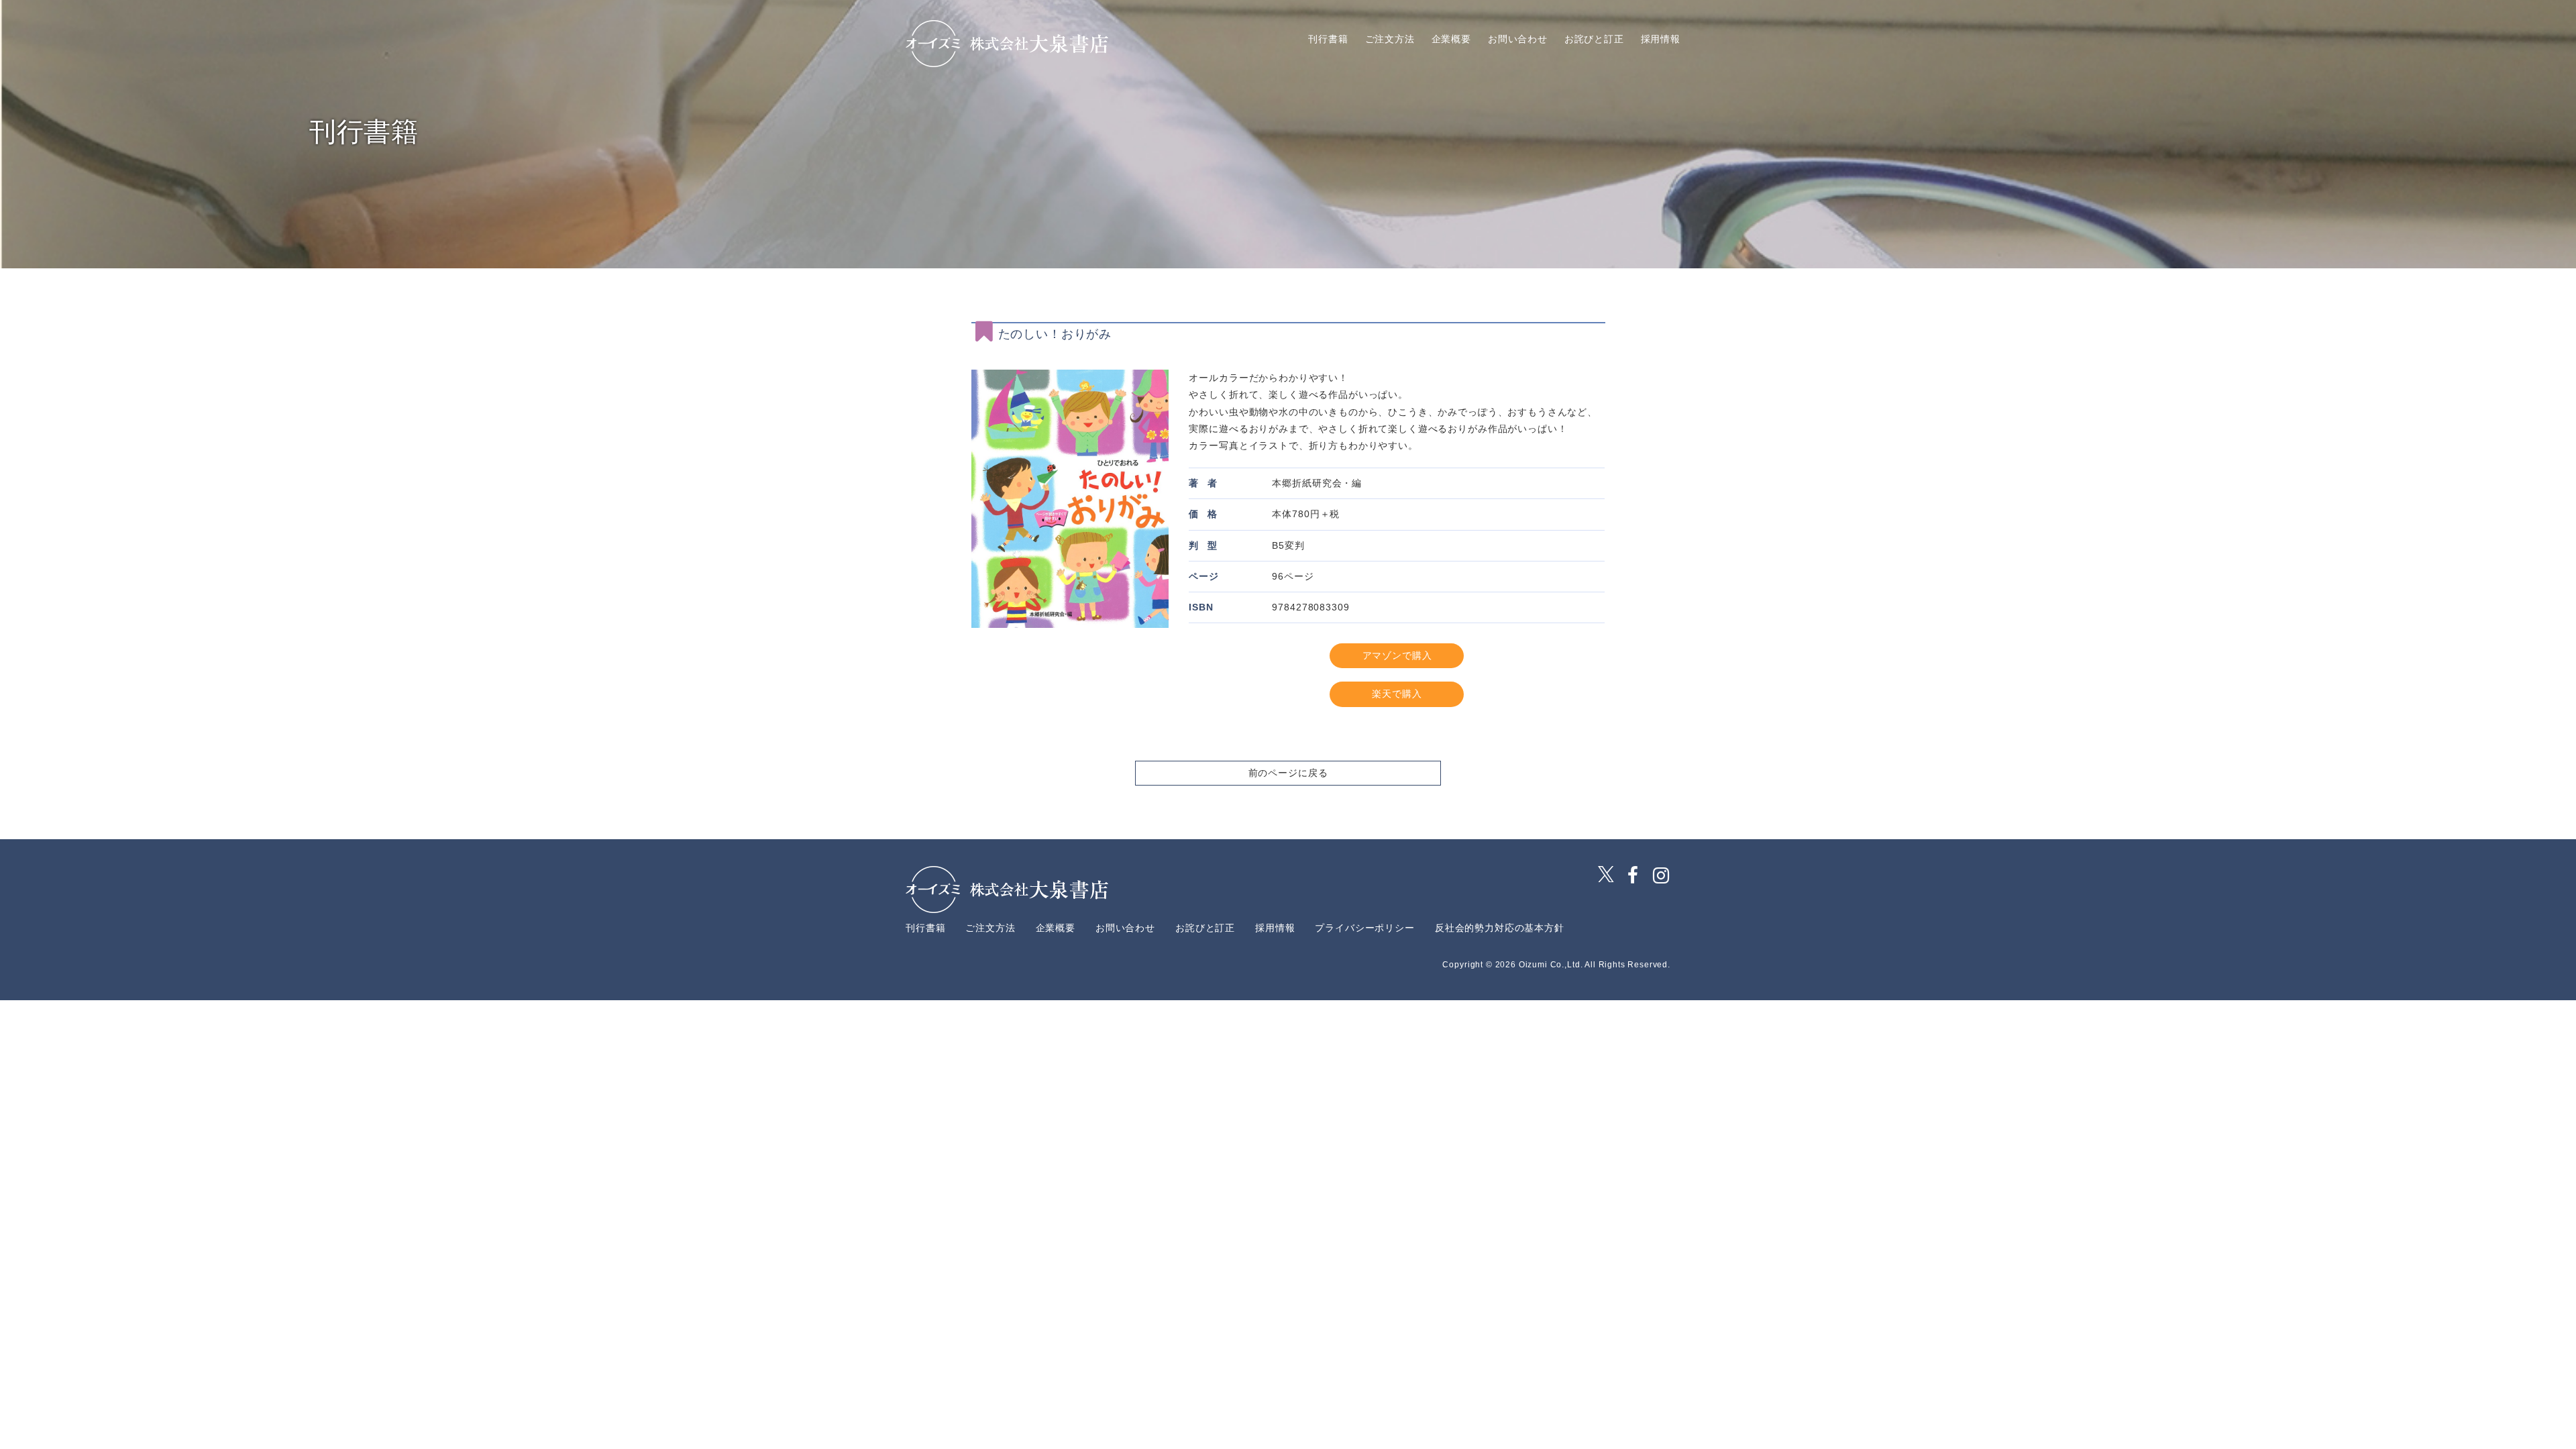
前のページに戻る (1288, 773)
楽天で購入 (1397, 694)
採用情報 (1661, 39)
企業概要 (1451, 39)
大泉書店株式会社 (1007, 44)
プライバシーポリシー (1364, 928)
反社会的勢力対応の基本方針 (1500, 928)
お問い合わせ (1518, 39)
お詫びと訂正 (1594, 39)
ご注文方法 (1390, 39)
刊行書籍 (1328, 39)
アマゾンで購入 (1397, 655)
